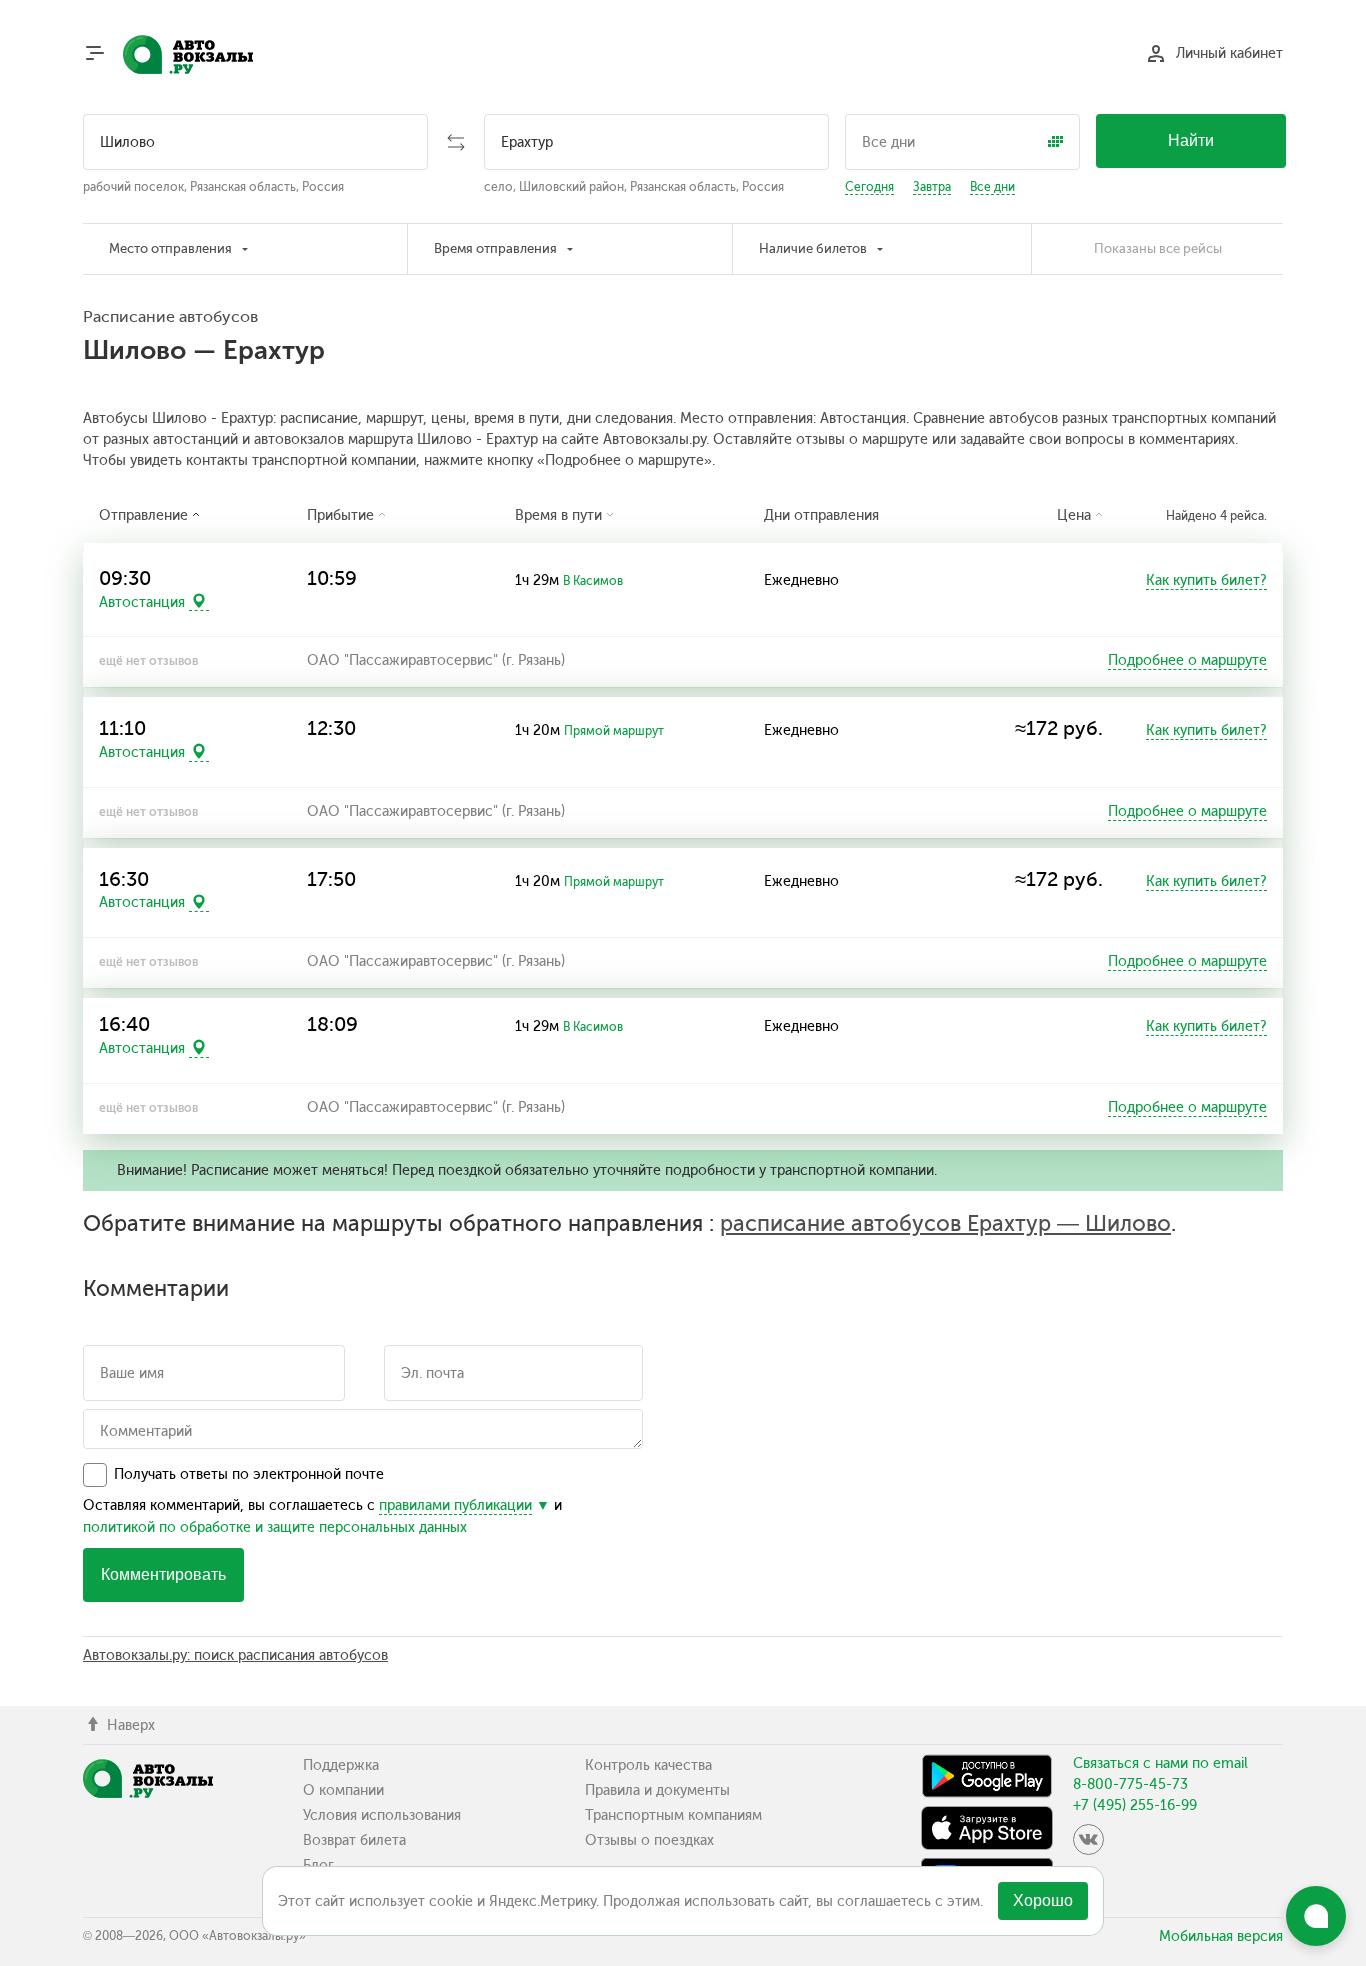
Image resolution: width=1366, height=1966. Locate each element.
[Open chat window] (1316, 1916)
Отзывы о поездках (649, 1840)
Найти (1191, 140)
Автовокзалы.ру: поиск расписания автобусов (235, 1655)
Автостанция (142, 601)
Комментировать (163, 1574)
